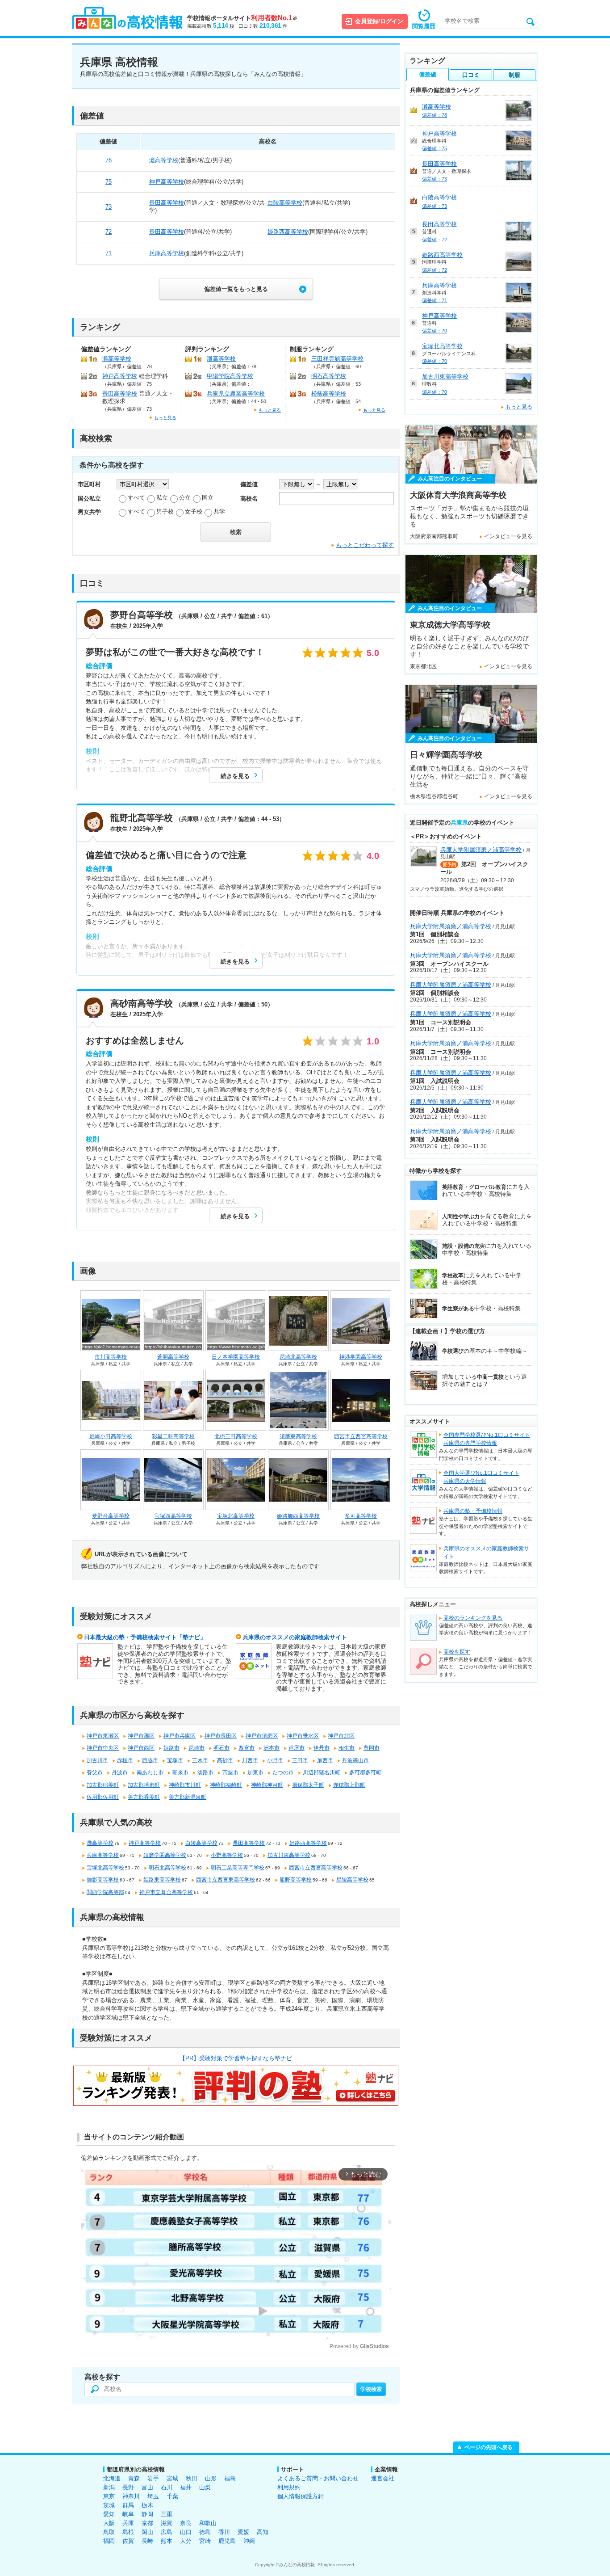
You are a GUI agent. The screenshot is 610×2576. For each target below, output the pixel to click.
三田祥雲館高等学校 (337, 359)
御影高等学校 (103, 1880)
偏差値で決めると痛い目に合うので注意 (166, 855)
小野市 (275, 1760)
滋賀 (167, 2523)
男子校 (165, 511)
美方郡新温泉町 (188, 1797)
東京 (109, 2496)
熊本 (167, 2541)
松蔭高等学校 (329, 394)
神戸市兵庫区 (180, 1736)
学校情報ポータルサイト (242, 18)
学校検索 (371, 2389)
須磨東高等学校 (298, 1436)
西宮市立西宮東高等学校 (226, 1880)
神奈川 (131, 2496)
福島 (230, 2478)
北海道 (112, 2478)
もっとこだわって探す (365, 545)
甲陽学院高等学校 (230, 376)
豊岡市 (372, 1748)
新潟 (109, 2487)
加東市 (255, 1772)
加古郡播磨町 (144, 1785)
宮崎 (205, 2541)
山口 (186, 2532)
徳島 (205, 2532)
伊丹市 (322, 1748)
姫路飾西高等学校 (298, 1516)
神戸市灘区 (141, 1736)
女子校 (194, 511)
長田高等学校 (167, 203)
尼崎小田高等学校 (111, 1436)
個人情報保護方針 (301, 2496)
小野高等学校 (227, 1855)
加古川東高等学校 (289, 1855)
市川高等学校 (111, 1357)
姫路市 (171, 1748)
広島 (167, 2532)
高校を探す (457, 1652)
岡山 (147, 2532)
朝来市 (180, 1772)
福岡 (109, 2541)
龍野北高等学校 (142, 818)
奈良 (186, 2523)
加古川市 (97, 1760)
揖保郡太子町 (308, 1785)
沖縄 (249, 2541)
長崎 (147, 2541)
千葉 (172, 2496)
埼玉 (153, 2496)
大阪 (109, 2523)
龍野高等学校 (296, 1880)
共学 (219, 511)
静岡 (147, 2514)
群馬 (128, 2505)
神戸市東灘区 (103, 1736)
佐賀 (128, 2541)
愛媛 (243, 2532)
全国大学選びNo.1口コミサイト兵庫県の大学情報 (481, 1477)
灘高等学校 (164, 160)
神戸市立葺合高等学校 (166, 1892)
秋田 (192, 2478)
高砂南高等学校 (142, 1003)
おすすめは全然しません (135, 1040)
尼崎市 (196, 1748)
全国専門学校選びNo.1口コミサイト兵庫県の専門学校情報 (487, 1439)
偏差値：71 (435, 300)
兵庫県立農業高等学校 (236, 394)
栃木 (147, 2505)
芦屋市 (297, 1748)
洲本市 (272, 1748)
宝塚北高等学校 (236, 1516)
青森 (134, 2478)
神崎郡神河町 (267, 1785)
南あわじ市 (150, 1772)
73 (109, 207)
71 (109, 253)
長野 (128, 2487)
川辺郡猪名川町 (322, 1772)
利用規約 (289, 2487)
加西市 (325, 1760)
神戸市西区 (141, 1748)
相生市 (347, 1748)
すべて (136, 498)
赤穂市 (125, 1760)
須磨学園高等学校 (165, 1855)
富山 (147, 2487)
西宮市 (247, 1748)
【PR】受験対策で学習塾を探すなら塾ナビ (236, 2058)
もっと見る (165, 418)
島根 (128, 2532)
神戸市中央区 (103, 1748)
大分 (186, 2541)
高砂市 (225, 1760)
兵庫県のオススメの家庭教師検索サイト (295, 1637)
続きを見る (235, 776)
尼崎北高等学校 (298, 1357)
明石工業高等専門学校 (238, 1868)
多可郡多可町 (365, 1772)
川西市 (250, 1760)
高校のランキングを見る (473, 1618)
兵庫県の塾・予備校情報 (473, 1511)
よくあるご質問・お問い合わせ (318, 2478)
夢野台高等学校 (142, 615)
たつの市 (283, 1772)
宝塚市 (175, 1760)
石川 (167, 2487)
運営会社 (383, 2478)
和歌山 (208, 2523)
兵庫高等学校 (167, 253)
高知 (263, 2532)
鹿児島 (227, 2541)
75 (109, 182)
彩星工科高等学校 (173, 1436)
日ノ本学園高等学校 (236, 1357)
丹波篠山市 (355, 1760)
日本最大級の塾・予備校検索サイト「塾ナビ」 (145, 1637)
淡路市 (205, 1772)
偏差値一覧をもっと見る (236, 289)
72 (109, 232)
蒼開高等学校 (173, 1357)
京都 (147, 2523)
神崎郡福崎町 (226, 1785)
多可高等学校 (361, 1516)
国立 (208, 498)
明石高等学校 (329, 376)
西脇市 (150, 1760)
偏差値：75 (435, 148)
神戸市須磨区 (262, 1736)
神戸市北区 (341, 1736)
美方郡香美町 (144, 1797)
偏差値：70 (435, 331)
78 (109, 160)
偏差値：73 (435, 179)
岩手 (153, 2478)
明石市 (221, 1748)
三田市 (300, 1760)
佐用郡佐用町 (103, 1797)
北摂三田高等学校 (236, 1436)
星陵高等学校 (352, 1880)
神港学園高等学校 (361, 1357)
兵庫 (128, 2523)
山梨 (205, 2487)
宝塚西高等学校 (173, 1516)
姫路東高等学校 (162, 1880)
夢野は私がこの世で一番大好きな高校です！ (175, 652)
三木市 (200, 1760)
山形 (211, 2478)
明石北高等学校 (167, 1868)
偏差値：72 (435, 240)
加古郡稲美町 (103, 1785)
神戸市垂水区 (303, 1736)
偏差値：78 (435, 115)
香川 (224, 2532)
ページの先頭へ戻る (489, 2447)
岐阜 (128, 2514)
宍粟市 (230, 1772)
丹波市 (120, 1772)
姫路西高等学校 (288, 232)
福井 (186, 2487)
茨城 (109, 2505)
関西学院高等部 (105, 1892)
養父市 (95, 1772)
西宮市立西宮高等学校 (361, 1436)
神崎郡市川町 (185, 1785)
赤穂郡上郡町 (349, 1785)
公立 (185, 498)
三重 (167, 2514)
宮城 (172, 2478)
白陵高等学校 (285, 203)
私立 (162, 498)
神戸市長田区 (221, 1736)
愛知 (109, 2514)
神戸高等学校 (167, 182)
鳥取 (109, 2532)
